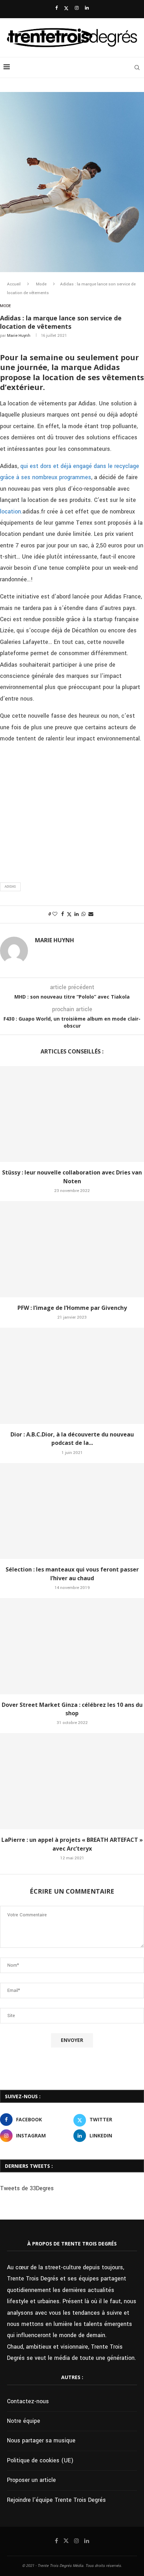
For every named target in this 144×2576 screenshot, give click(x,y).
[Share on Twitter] (69, 914)
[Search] (137, 68)
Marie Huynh (19, 336)
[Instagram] (77, 8)
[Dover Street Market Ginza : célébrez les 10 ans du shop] (72, 1646)
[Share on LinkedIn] (77, 914)
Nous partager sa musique (41, 2440)
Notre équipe (24, 2421)
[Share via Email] (91, 914)
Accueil (14, 284)
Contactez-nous (28, 2401)
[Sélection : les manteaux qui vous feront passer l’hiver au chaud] (72, 1511)
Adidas (10, 887)
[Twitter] (66, 8)
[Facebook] (56, 8)
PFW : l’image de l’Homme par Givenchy (72, 1308)
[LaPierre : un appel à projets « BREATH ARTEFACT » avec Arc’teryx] (72, 1781)
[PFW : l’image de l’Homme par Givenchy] (72, 1249)
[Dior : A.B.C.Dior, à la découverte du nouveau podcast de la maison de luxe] (72, 1376)
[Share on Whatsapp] (84, 914)
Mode (41, 284)
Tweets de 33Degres (27, 2188)
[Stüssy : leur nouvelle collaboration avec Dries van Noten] (72, 1114)
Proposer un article (31, 2480)
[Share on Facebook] (63, 914)
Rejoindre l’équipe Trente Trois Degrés (56, 2500)
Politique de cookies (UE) (40, 2460)
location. (11, 512)
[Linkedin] (87, 8)
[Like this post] (55, 914)
